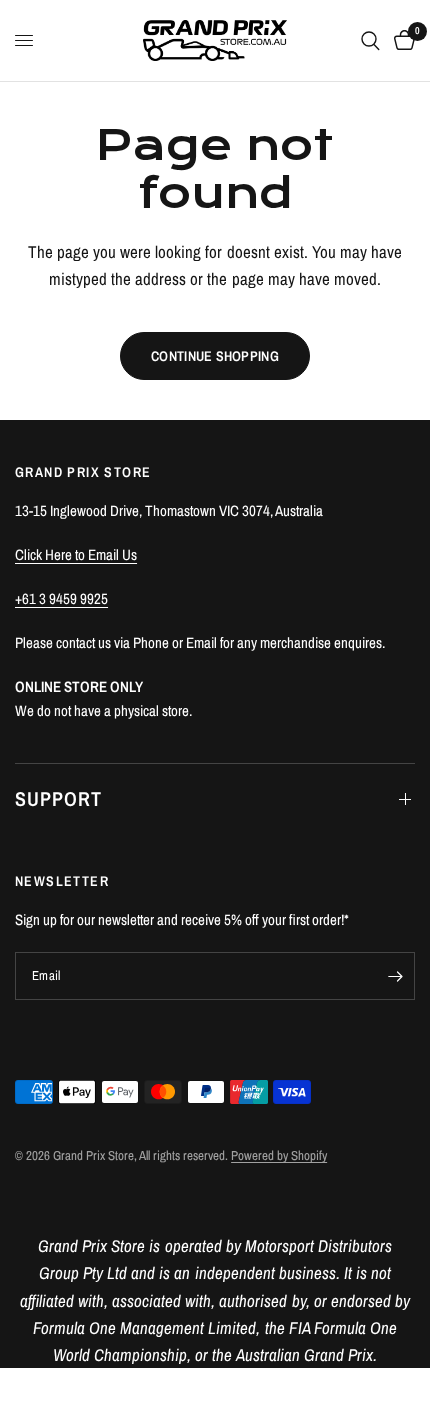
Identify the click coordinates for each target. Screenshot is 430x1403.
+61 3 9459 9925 (61, 598)
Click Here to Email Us (76, 554)
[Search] (370, 40)
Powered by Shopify (279, 1155)
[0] (401, 40)
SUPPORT (58, 798)
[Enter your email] (395, 976)
